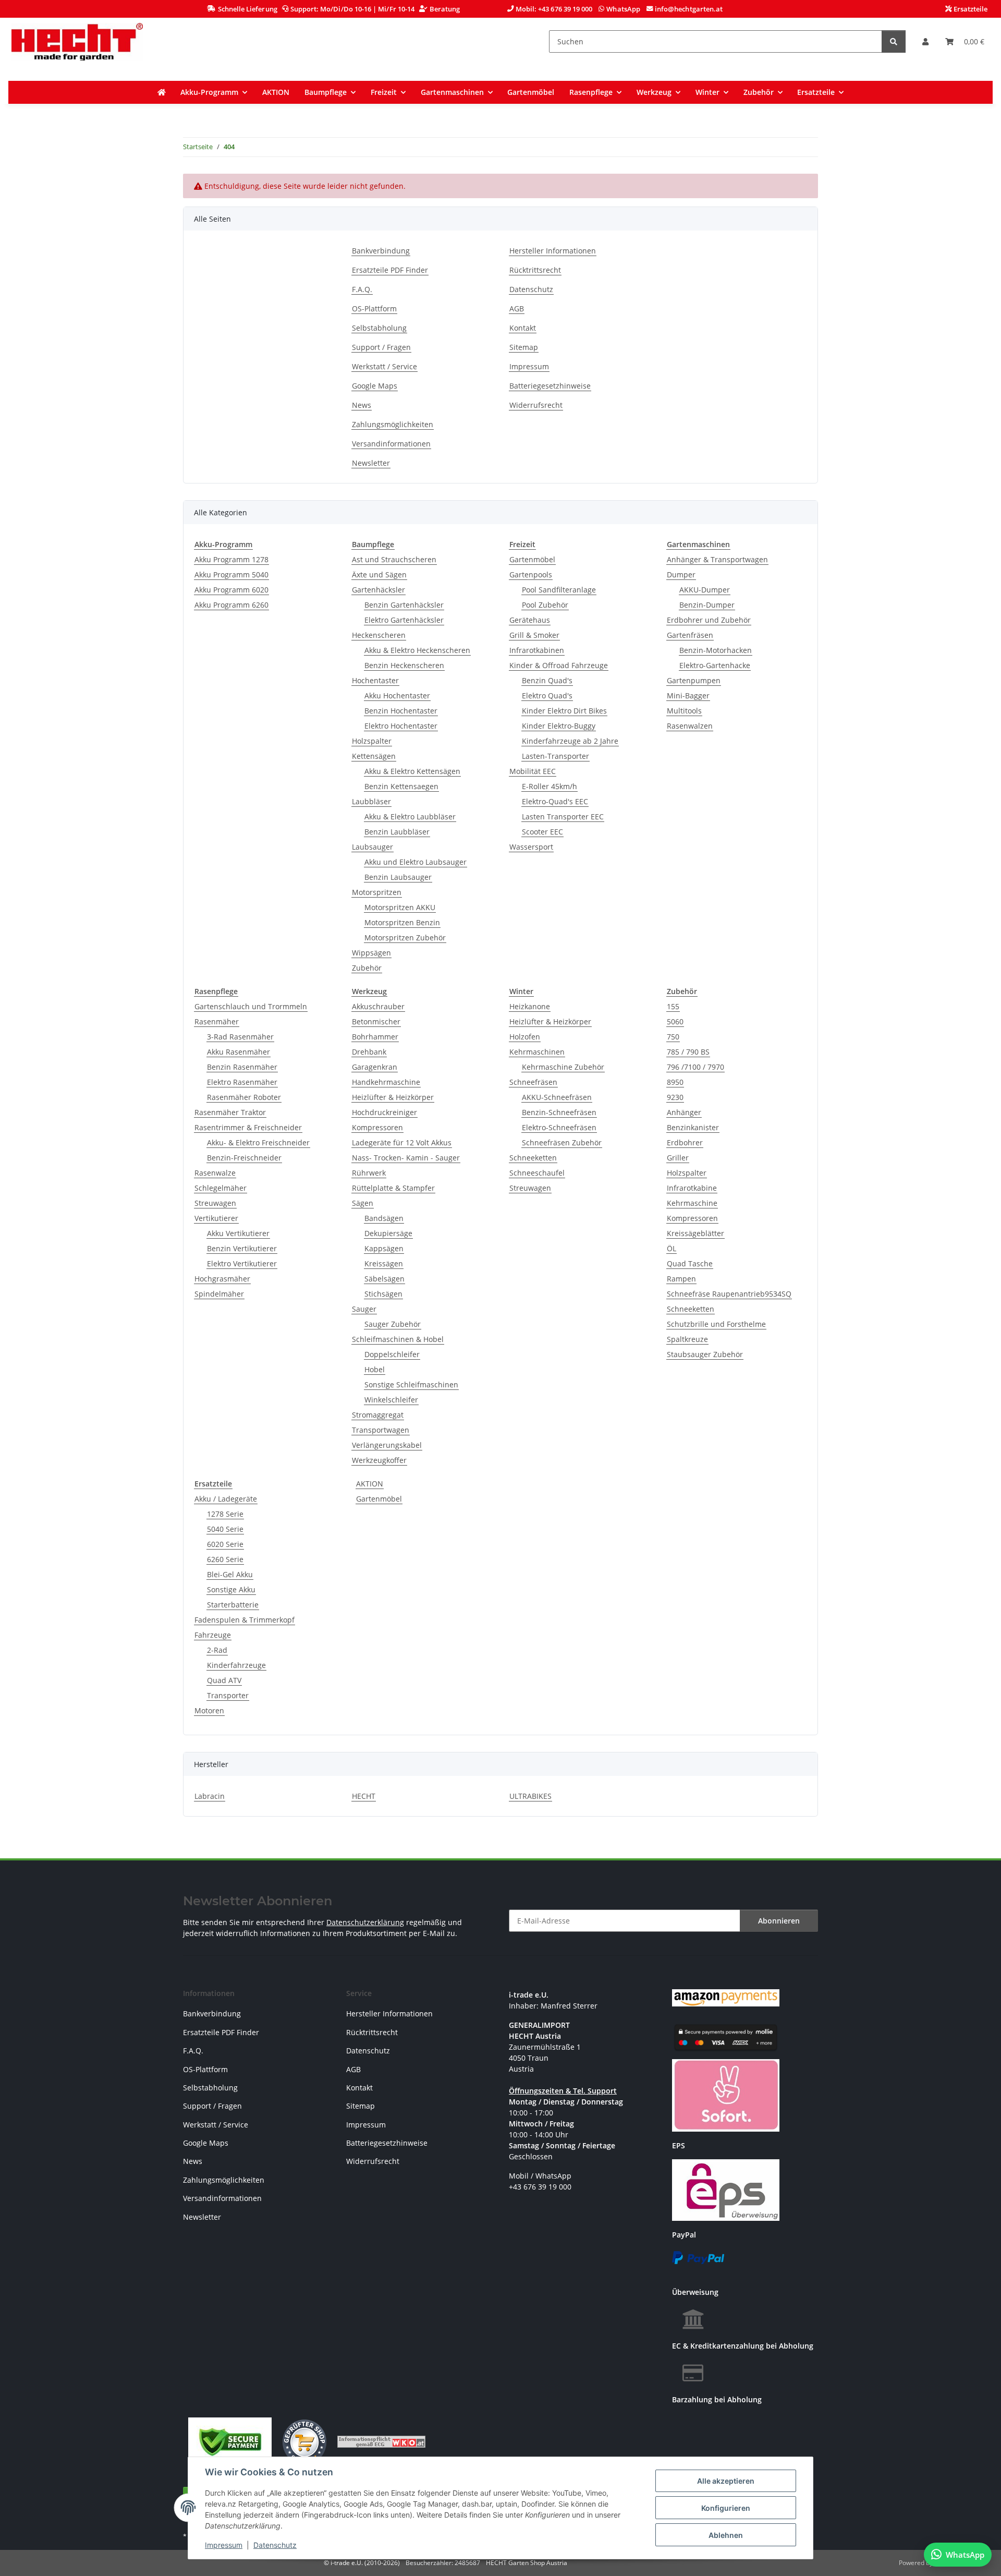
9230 (675, 1097)
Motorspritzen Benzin (402, 922)
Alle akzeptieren (726, 2481)
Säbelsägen (384, 1279)
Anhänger (684, 1112)
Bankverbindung (381, 251)
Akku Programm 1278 (231, 559)
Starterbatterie (233, 1605)
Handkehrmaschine (386, 1082)
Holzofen (525, 1037)
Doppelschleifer (392, 1354)
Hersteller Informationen (553, 251)
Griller (678, 1158)
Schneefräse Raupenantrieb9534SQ (729, 1294)
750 (673, 1037)
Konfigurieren (726, 2508)
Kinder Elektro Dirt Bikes (564, 711)
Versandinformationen (391, 444)
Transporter (228, 1695)
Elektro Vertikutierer (242, 1263)
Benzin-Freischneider (244, 1158)
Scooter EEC (542, 832)
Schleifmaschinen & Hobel (398, 1339)
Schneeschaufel (537, 1173)
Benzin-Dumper (707, 605)
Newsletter (371, 463)
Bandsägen (384, 1218)
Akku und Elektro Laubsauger (416, 862)
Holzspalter (372, 741)
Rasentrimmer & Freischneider (248, 1127)
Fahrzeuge (213, 1635)
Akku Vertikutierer (238, 1233)
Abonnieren (779, 1921)
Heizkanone (530, 1006)
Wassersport (531, 847)
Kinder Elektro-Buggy (559, 726)
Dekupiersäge (388, 1233)
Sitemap (524, 347)
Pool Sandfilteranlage (559, 590)
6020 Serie (225, 1544)
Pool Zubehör (545, 605)
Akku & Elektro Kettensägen (412, 771)
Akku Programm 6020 (231, 590)
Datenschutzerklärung (365, 1922)
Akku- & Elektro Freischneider (258, 1142)
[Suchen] (894, 41)
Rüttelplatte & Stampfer (393, 1188)
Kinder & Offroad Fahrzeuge (559, 665)
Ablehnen (726, 2535)
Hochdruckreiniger (384, 1112)
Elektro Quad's (547, 696)
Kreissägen (384, 1263)
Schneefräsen (533, 1082)
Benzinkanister (693, 1127)
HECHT (364, 1796)
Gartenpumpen (694, 680)
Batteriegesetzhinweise (550, 386)
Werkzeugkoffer (379, 1460)
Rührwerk (369, 1173)
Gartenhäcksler (379, 590)
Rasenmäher (217, 1021)
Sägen (363, 1203)
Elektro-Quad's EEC (555, 801)
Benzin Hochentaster (401, 711)
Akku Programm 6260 (231, 605)
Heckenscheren (379, 635)
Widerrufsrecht (536, 405)
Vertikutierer (216, 1218)
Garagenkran (375, 1067)
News (362, 405)
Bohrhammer (375, 1037)
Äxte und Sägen (379, 575)
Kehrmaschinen (537, 1052)
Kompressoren (377, 1127)
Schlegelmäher (221, 1188)
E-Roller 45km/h (550, 786)
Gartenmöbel (532, 559)
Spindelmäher (219, 1294)
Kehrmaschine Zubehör (563, 1067)
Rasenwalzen (690, 726)
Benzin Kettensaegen (401, 786)
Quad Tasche (690, 1263)
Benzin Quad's (547, 680)
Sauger (364, 1309)
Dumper (681, 575)
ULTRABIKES (530, 1796)
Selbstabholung (379, 328)
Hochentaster (375, 680)
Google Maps (375, 386)
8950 (675, 1082)
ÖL (672, 1248)
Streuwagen (215, 1203)
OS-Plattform (374, 309)
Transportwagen (381, 1430)
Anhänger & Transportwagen (717, 559)
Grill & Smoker (534, 635)
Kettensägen (374, 756)
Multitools (684, 711)
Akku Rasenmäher (239, 1052)
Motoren (209, 1710)
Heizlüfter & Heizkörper (393, 1097)
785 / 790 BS (688, 1052)
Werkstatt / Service (384, 366)
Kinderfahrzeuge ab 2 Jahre (570, 741)
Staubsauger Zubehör (705, 1354)
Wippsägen (371, 953)
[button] (925, 41)
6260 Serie (225, 1559)
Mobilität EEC (533, 771)
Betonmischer (376, 1021)
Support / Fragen (381, 347)
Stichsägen (383, 1294)
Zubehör (367, 968)
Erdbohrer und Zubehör (709, 620)
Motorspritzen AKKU (400, 907)
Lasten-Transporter (556, 756)
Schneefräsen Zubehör (562, 1142)
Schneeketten (533, 1158)
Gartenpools (531, 575)
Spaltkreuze (687, 1339)
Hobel (375, 1369)
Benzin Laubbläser (397, 832)
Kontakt (523, 328)
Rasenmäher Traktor (230, 1112)
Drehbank (369, 1052)
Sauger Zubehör (393, 1324)
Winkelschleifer (391, 1400)
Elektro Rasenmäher (242, 1082)
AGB (517, 309)
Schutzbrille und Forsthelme (716, 1324)
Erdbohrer (685, 1142)
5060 (675, 1021)
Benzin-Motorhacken (716, 650)
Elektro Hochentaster (401, 726)
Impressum (224, 2545)
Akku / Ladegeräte (226, 1499)
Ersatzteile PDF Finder (390, 270)
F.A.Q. (362, 289)
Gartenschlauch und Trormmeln (251, 1006)
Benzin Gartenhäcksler (404, 605)
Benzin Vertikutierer (242, 1248)
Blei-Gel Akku (230, 1574)
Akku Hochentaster (397, 696)
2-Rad (217, 1650)
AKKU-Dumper (705, 590)
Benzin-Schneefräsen (559, 1112)
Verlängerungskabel (387, 1445)
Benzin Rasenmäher (242, 1067)
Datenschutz (275, 2545)
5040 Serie (225, 1529)
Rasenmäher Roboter (244, 1097)
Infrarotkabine (692, 1188)
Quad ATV (224, 1680)
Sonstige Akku (231, 1589)
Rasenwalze (215, 1173)
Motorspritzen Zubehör (405, 938)
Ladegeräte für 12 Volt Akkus (402, 1142)
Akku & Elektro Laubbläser (410, 817)
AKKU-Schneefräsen (557, 1097)
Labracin (210, 1796)
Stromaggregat (378, 1415)
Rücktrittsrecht (535, 270)
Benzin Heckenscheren (404, 665)
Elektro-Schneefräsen (559, 1127)
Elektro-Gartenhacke (715, 665)
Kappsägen (384, 1248)
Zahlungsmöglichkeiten (393, 424)
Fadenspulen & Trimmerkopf (245, 1620)
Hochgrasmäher (222, 1279)
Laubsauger (373, 847)
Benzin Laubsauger (398, 877)
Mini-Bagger (688, 696)
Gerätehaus (530, 620)
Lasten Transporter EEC (563, 817)
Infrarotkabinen (537, 650)
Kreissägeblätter (695, 1233)
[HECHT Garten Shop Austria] (77, 41)
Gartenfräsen (690, 635)
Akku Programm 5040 (231, 575)
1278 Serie (225, 1514)
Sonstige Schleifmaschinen (411, 1384)
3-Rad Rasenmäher (240, 1037)
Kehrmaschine (692, 1203)
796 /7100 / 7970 (695, 1067)
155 (673, 1006)
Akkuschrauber (378, 1006)
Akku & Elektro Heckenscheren (417, 650)
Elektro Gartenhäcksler (404, 620)
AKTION (370, 1484)
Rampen (681, 1279)
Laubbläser (371, 801)
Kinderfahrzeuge (236, 1665)
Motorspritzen (377, 892)
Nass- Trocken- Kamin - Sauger (406, 1158)
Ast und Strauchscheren (394, 559)
